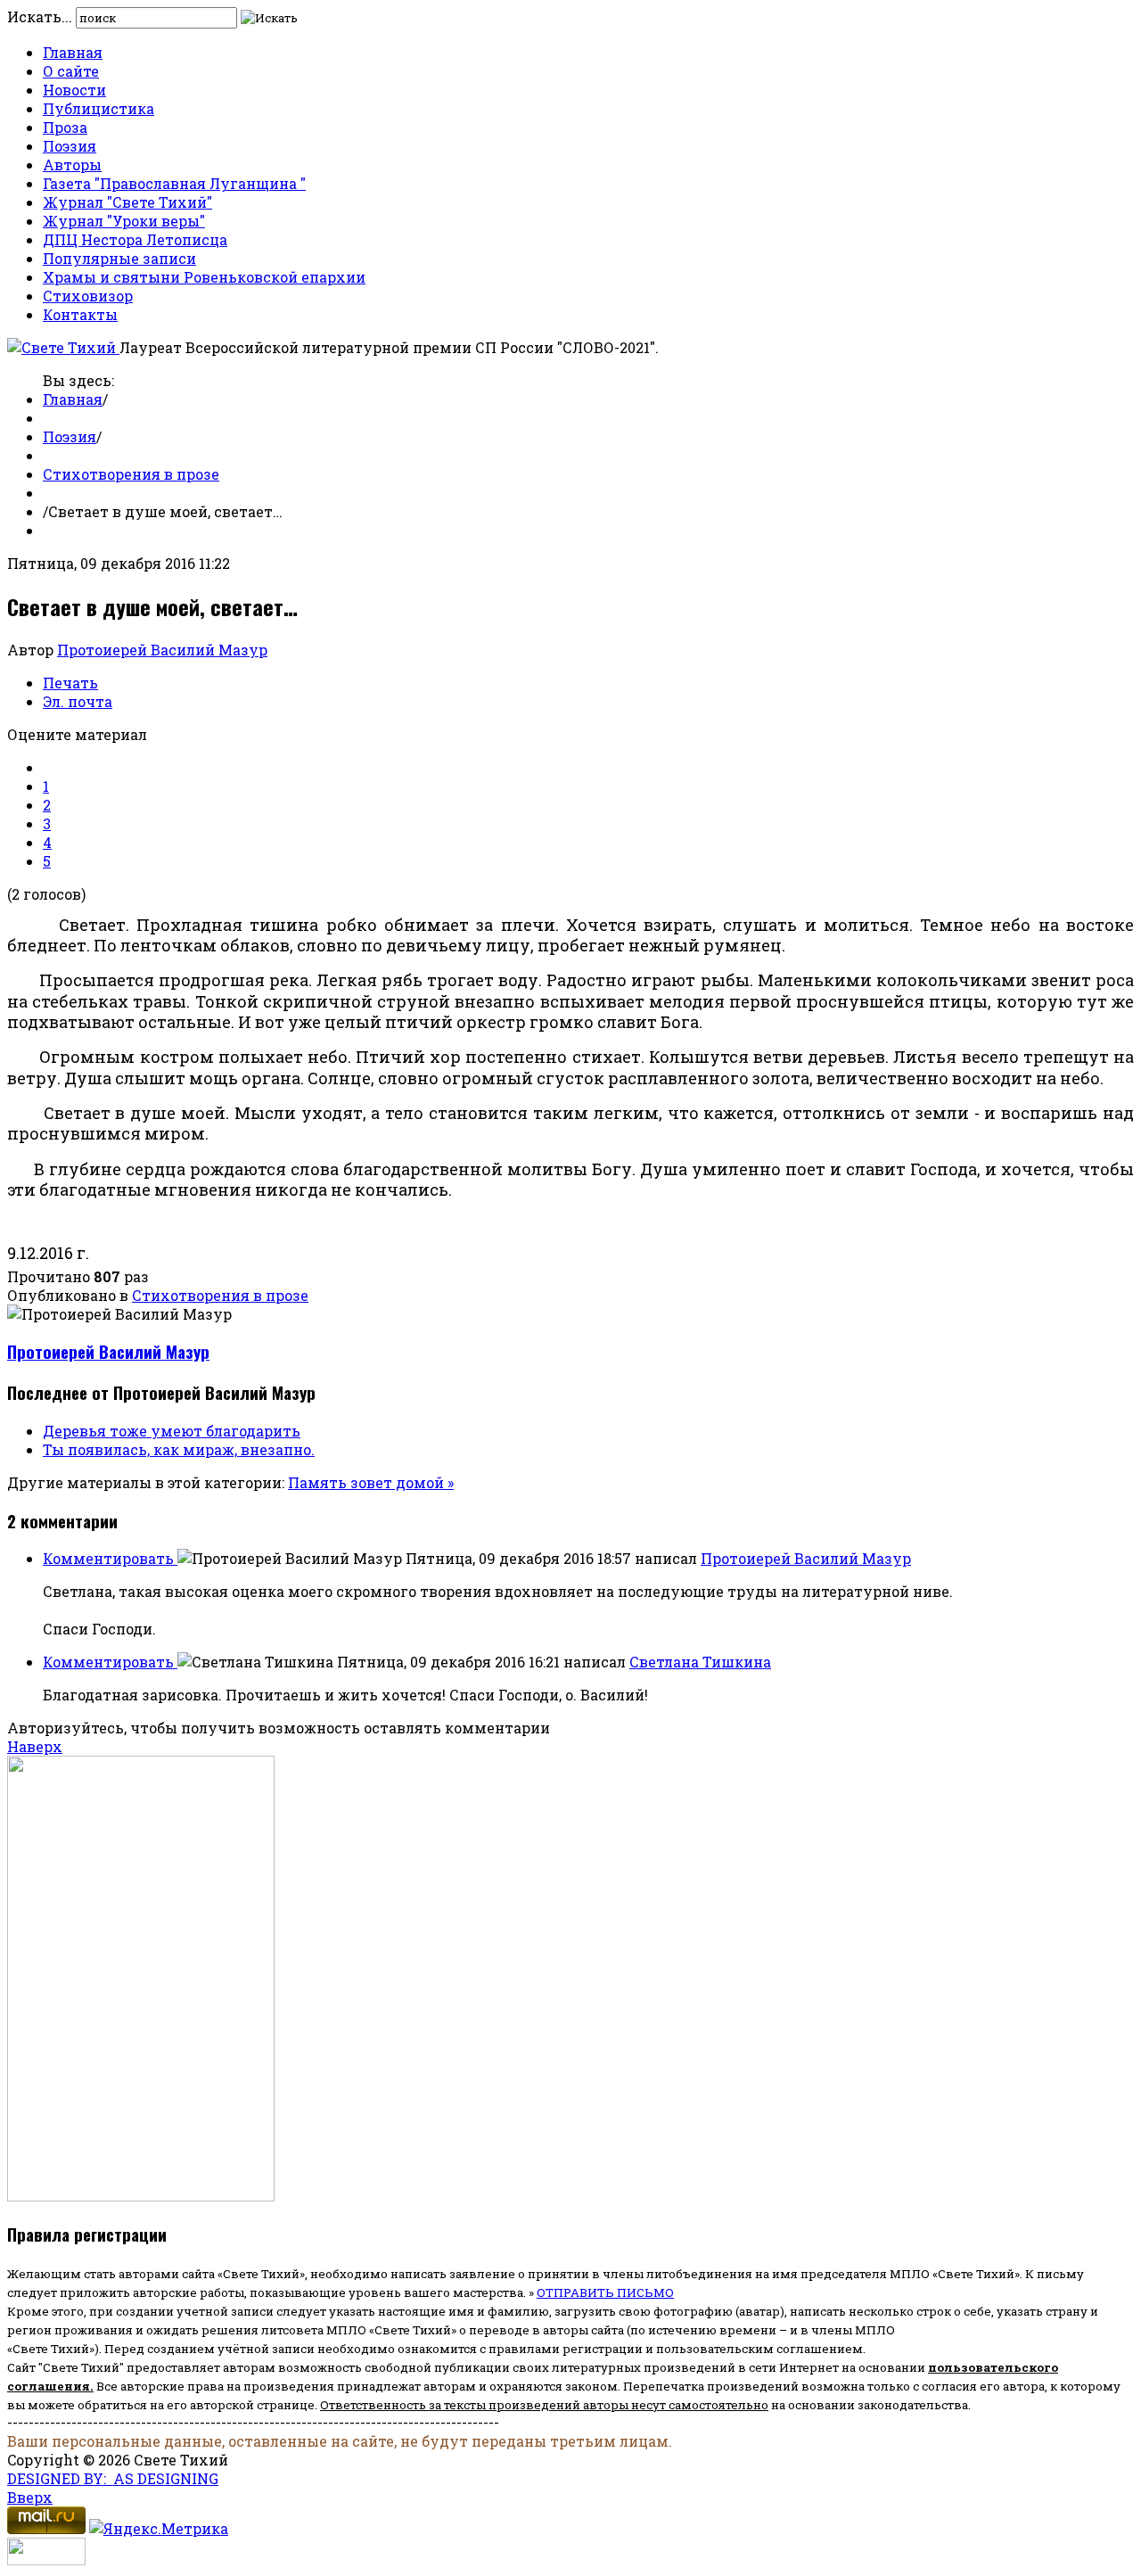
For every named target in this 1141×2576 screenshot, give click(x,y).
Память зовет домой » (371, 1482)
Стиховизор (88, 296)
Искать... (40, 16)
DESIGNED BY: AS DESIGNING (113, 2478)
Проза (65, 127)
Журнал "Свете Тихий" (127, 202)
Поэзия (70, 146)
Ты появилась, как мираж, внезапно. (179, 1449)
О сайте (71, 71)
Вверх (30, 2497)
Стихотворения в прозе (131, 474)
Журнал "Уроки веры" (124, 221)
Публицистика (99, 108)
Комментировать (110, 1558)
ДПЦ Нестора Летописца (135, 239)
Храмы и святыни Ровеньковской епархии (204, 277)
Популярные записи (119, 258)
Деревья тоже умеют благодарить (172, 1431)
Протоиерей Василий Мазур (162, 650)
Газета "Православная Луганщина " (174, 183)
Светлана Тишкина (700, 1662)
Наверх (35, 1746)
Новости (74, 90)
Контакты (80, 314)
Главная (73, 52)
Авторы (72, 165)
